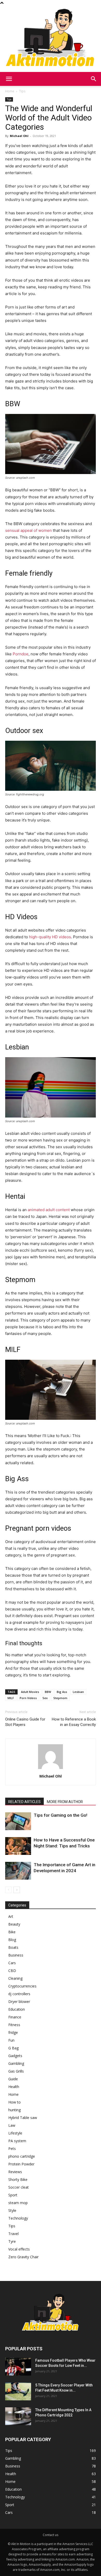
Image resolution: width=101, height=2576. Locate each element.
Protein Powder (21, 2164)
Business (16, 1955)
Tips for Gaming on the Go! (60, 1815)
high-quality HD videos (50, 937)
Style (12, 2210)
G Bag (13, 2048)
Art (11, 1916)
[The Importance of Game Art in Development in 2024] (18, 1871)
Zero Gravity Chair (23, 2257)
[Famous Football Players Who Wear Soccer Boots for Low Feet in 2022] (18, 2367)
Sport (13, 2195)
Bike (12, 1932)
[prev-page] (8, 1890)
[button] (9, 79)
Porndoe (21, 654)
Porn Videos (28, 1698)
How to (15, 2102)
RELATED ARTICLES (24, 1802)
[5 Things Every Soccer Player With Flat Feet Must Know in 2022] (18, 2391)
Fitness (14, 2025)
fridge (13, 2032)
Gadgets (15, 2056)
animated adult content (49, 1210)
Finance (15, 2017)
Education (17, 2009)
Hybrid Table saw (23, 2118)
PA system (17, 2141)
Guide (13, 2079)
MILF (11, 1698)
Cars (12, 1963)
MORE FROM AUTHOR (65, 1802)
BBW (48, 1692)
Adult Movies (30, 1692)
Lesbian (78, 1692)
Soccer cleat (19, 2187)
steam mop (18, 2203)
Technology (18, 2218)
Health (14, 2087)
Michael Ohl (19, 136)
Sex (45, 1698)
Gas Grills (16, 2071)
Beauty (14, 1924)
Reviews (15, 2172)
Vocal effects (19, 2249)
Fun (11, 2040)
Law (12, 2125)
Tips (22, 91)
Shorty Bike (18, 2179)
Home (10, 91)
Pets (12, 2149)
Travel (13, 2234)
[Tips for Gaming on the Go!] (18, 1821)
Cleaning (15, 1978)
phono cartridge (22, 2156)
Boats (13, 1947)
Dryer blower (19, 2002)
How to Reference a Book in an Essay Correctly (74, 1722)
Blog (12, 1940)
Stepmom (60, 1698)
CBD (12, 1971)
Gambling (16, 2063)
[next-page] (17, 1890)
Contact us (51, 2535)
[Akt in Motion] (51, 39)
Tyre (12, 2241)
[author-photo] (51, 1769)
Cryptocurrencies (22, 1986)
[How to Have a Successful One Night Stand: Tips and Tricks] (18, 1846)
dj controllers (19, 1994)
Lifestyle (15, 2133)
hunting (15, 2110)
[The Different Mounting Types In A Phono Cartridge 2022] (18, 2416)
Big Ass (62, 1692)
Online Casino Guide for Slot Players (25, 1722)
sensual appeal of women (28, 530)
